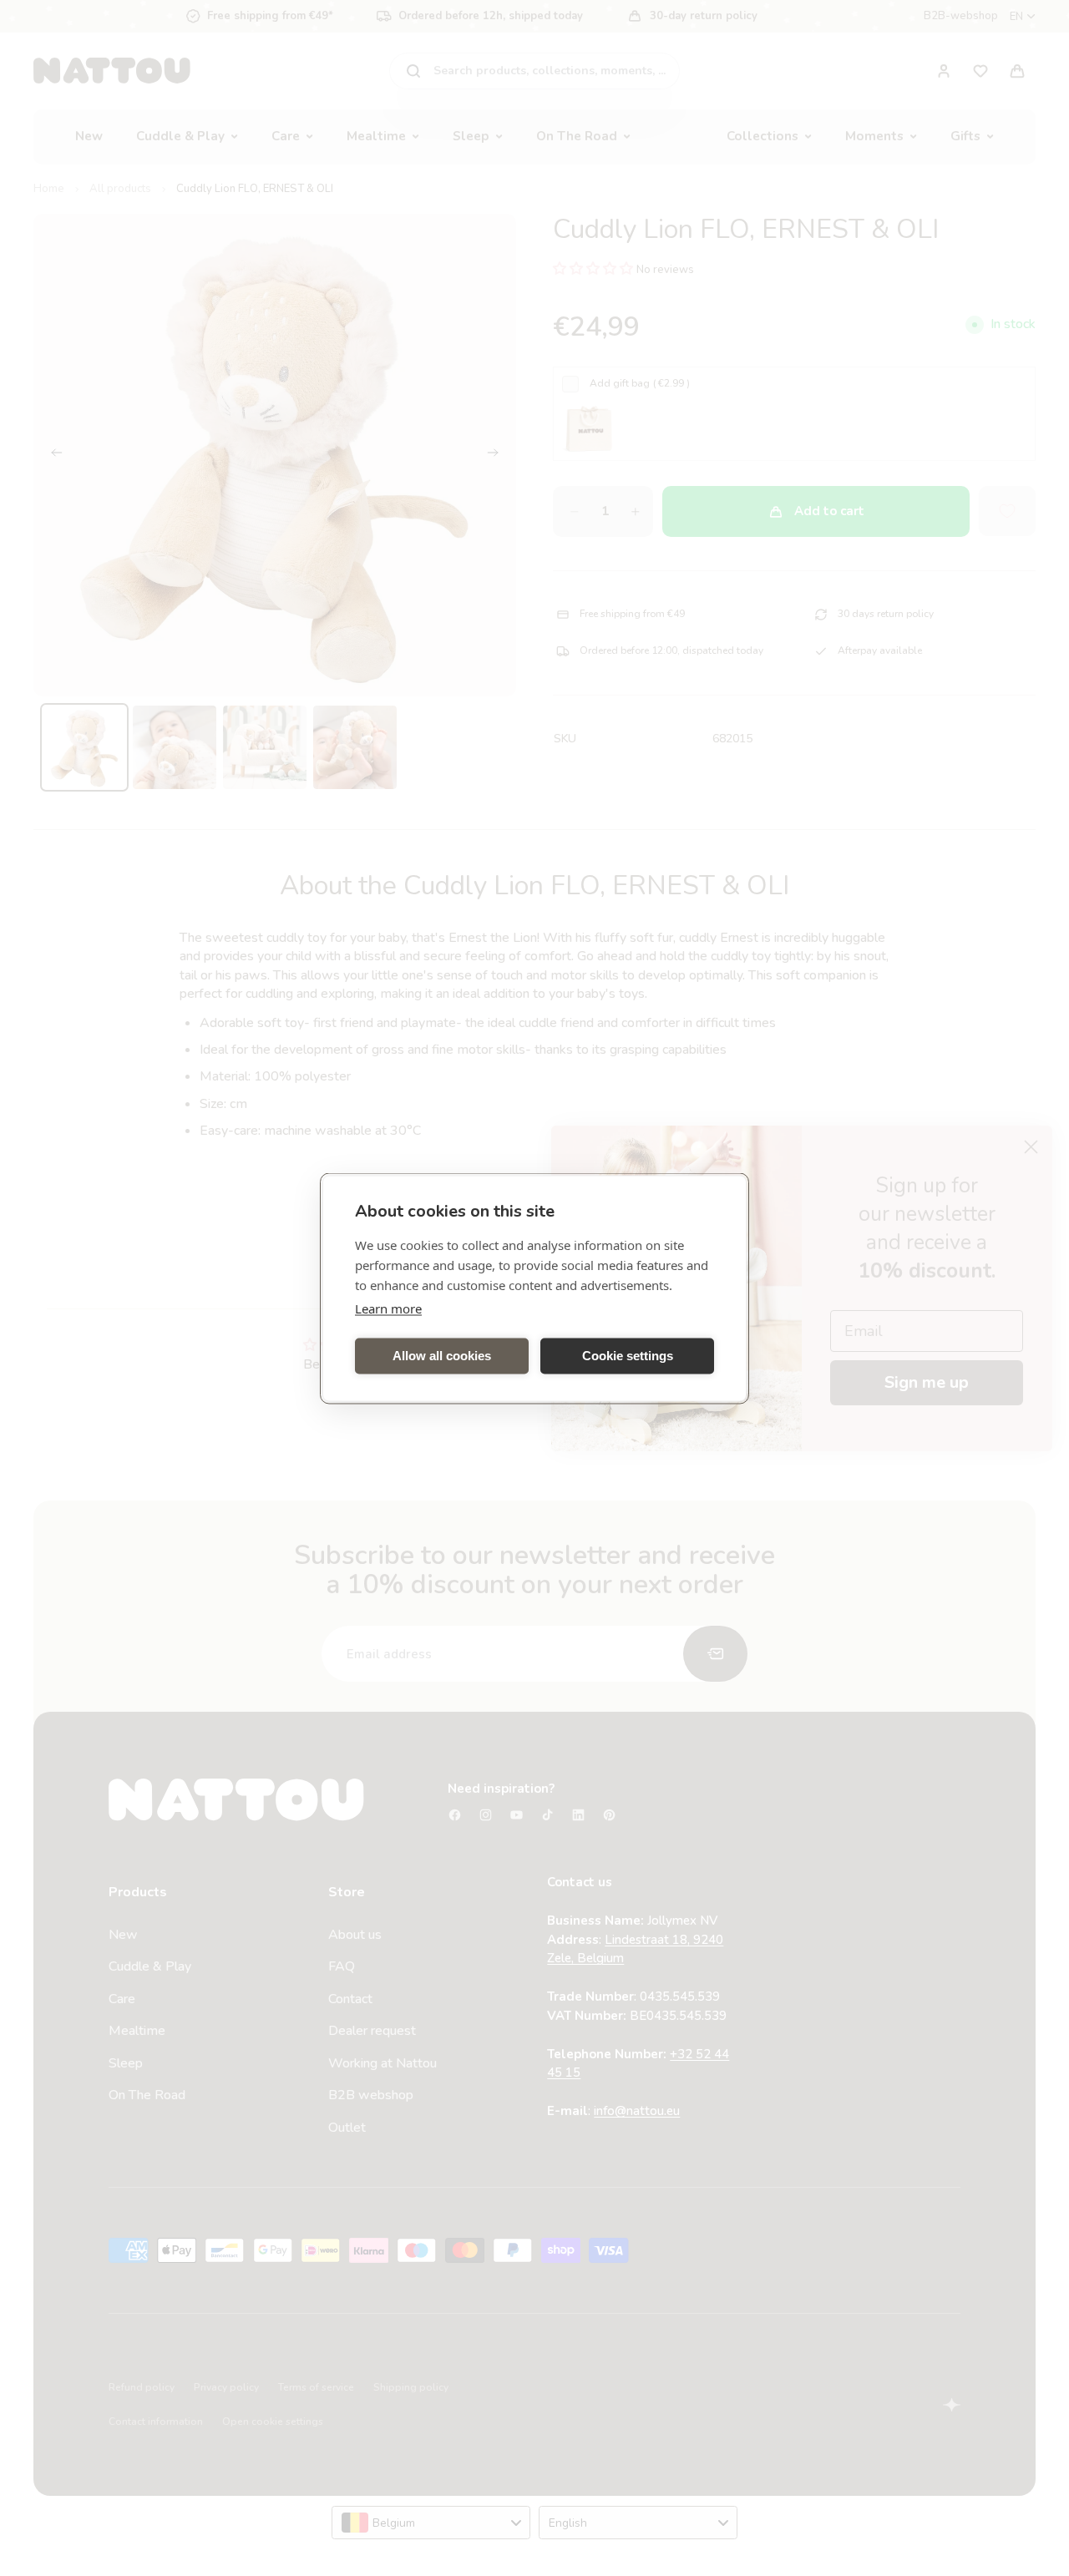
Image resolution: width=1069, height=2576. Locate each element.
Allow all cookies (442, 1356)
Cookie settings (628, 1356)
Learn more (388, 1308)
